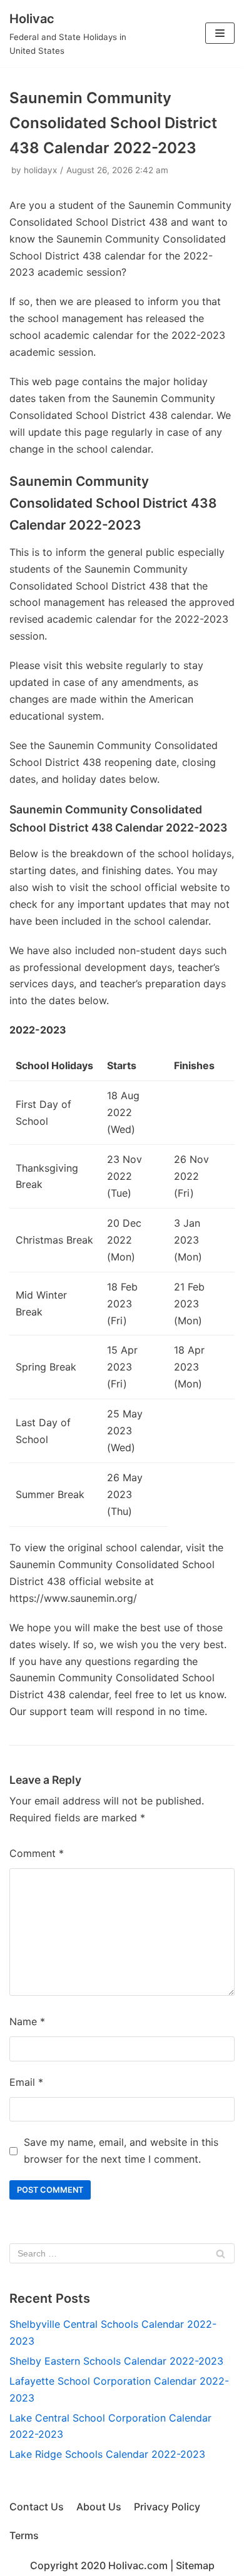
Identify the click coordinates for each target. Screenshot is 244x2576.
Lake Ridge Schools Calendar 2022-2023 (107, 2454)
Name (27, 2021)
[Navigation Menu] (220, 33)
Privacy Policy (167, 2507)
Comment (37, 1853)
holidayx (40, 170)
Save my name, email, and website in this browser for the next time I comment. (121, 2151)
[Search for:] (122, 2253)
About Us (99, 2507)
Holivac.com (138, 2565)
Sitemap (195, 2565)
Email (26, 2082)
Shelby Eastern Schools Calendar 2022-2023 (116, 2361)
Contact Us (37, 2507)
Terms (24, 2535)
